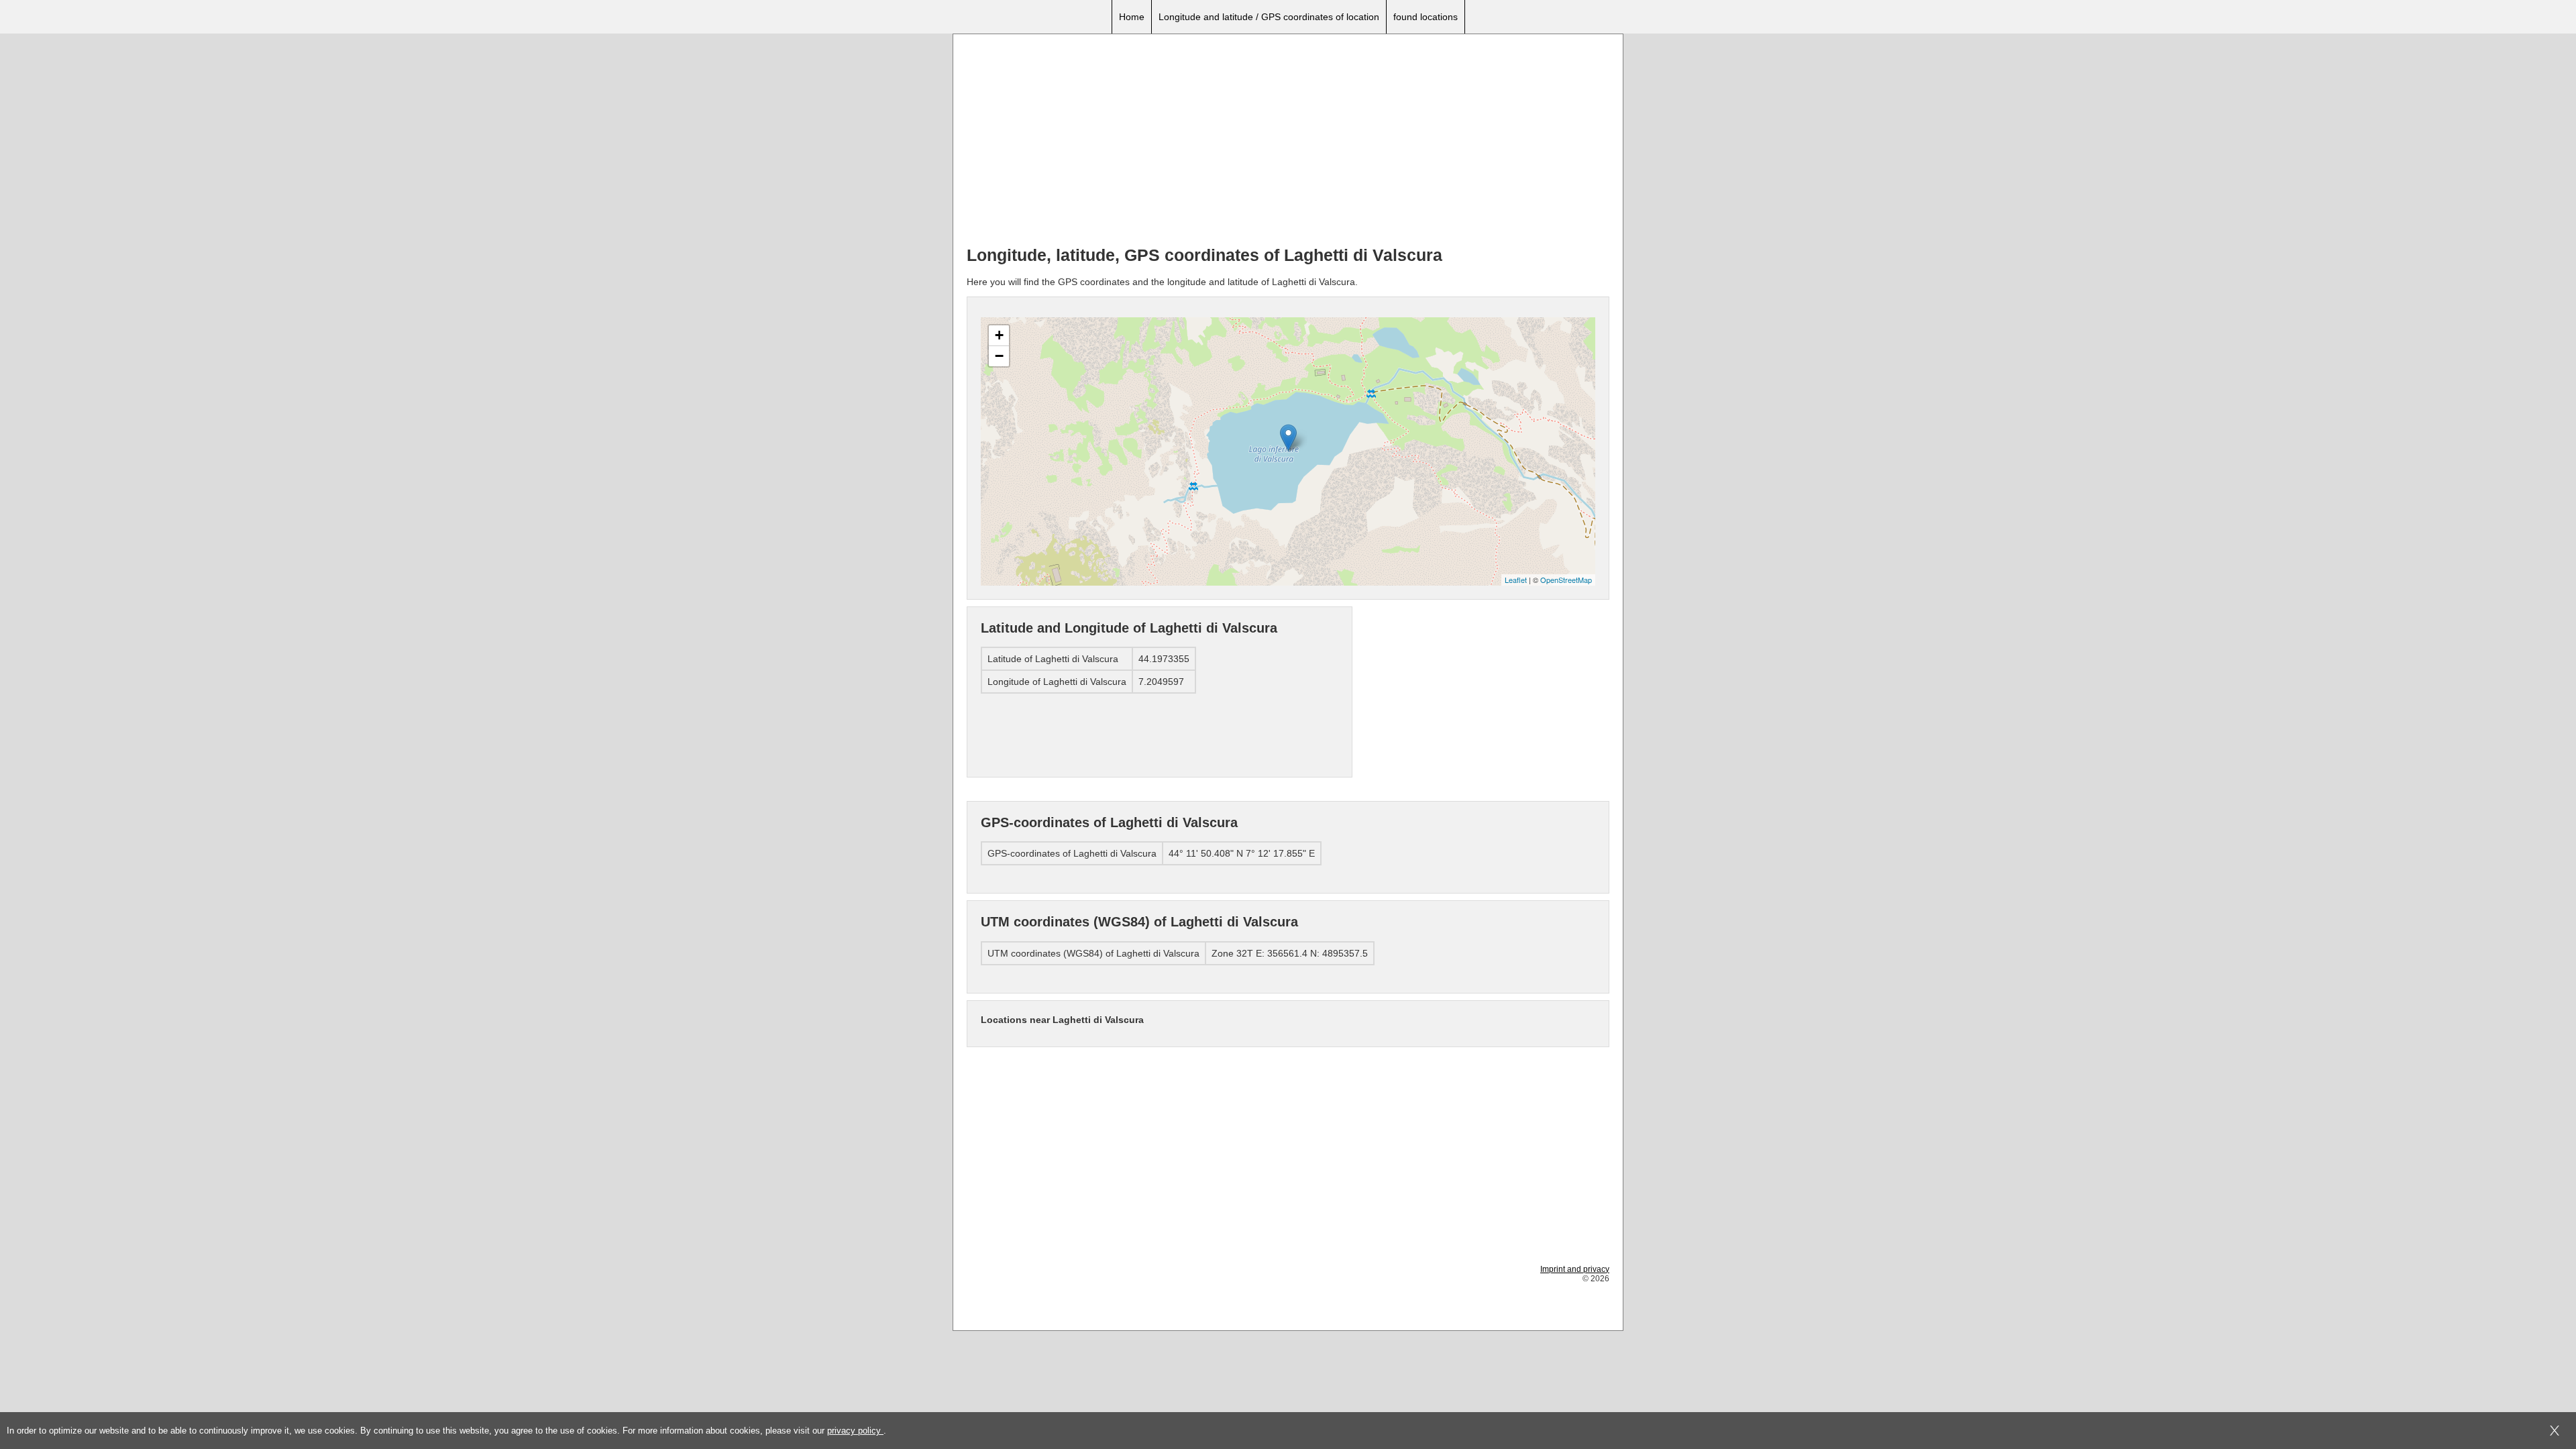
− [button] (999, 356)
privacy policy (855, 1431)
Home (1132, 17)
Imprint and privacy (1575, 1269)
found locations (1426, 17)
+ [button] (999, 335)
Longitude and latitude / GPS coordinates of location (1269, 17)
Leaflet (1516, 580)
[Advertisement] (1288, 142)
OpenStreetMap (1566, 580)
